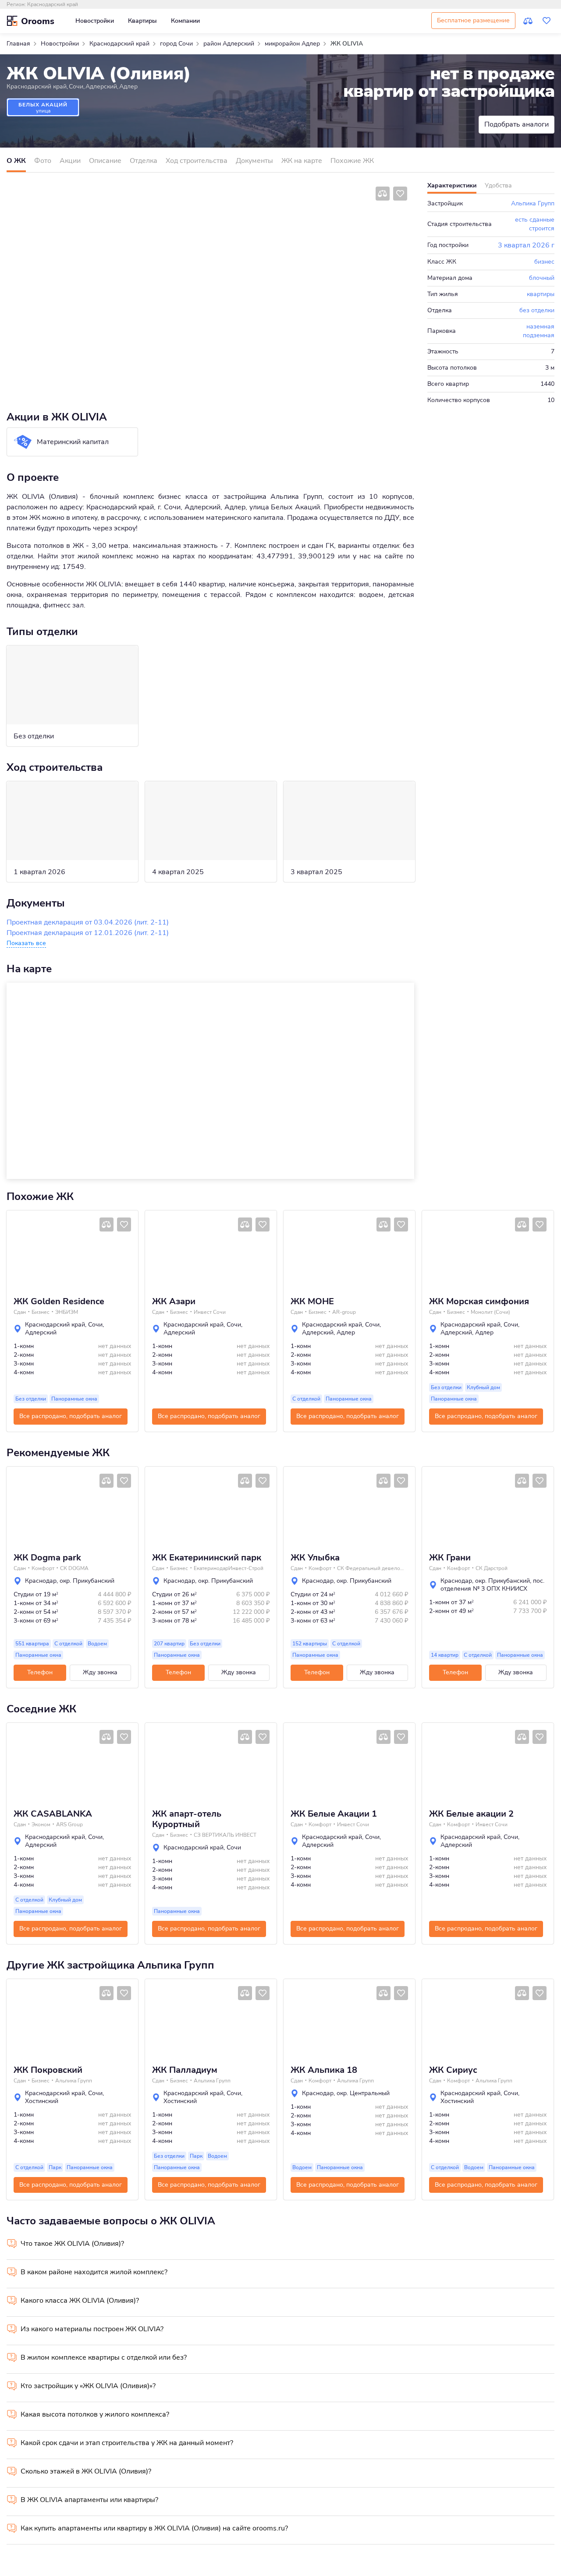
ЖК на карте (302, 161)
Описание (105, 161)
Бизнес (41, 1312)
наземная (540, 326)
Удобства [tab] (498, 185)
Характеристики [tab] (452, 185)
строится (542, 228)
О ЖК (16, 161)
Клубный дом (483, 1387)
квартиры (541, 294)
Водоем (97, 1644)
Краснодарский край (53, 4)
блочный (542, 278)
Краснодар (41, 1581)
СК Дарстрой (492, 1568)
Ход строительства (197, 161)
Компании (185, 21)
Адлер (128, 86)
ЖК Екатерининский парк (207, 1558)
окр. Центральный (363, 2093)
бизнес (544, 262)
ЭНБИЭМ (67, 1312)
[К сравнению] (528, 21)
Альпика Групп (533, 203)
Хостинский (42, 2101)
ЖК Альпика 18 (324, 2070)
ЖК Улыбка (315, 1558)
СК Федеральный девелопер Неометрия (372, 1568)
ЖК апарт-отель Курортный (187, 1819)
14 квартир (445, 1655)
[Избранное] (547, 21)
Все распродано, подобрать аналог (71, 1416)
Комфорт (43, 1568)
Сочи (76, 86)
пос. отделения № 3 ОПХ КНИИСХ (492, 1585)
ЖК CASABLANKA (53, 1814)
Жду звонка (100, 1672)
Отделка (144, 161)
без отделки (537, 310)
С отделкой (306, 1399)
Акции (70, 161)
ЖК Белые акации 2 (471, 1814)
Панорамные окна (74, 1399)
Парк (55, 2167)
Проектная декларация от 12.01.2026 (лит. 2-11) (88, 933)
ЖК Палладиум (185, 2070)
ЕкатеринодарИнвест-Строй (229, 1568)
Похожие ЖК (352, 161)
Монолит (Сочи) (490, 1312)
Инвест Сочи (210, 1312)
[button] (16, 1250)
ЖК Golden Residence (59, 1302)
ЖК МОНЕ (312, 1302)
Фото (43, 161)
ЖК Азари (174, 1302)
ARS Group (69, 1824)
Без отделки (31, 1399)
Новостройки (95, 21)
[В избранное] (400, 194)
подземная (539, 335)
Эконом (41, 1824)
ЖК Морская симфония (479, 1302)
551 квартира (32, 1644)
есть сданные (535, 220)
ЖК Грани (450, 1558)
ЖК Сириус (453, 2070)
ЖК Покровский (48, 2070)
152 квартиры (310, 1644)
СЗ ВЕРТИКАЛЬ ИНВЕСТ (225, 1835)
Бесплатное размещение (473, 20)
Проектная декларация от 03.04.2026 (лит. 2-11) (88, 922)
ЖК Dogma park (47, 1558)
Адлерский (101, 86)
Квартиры (142, 21)
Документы (254, 161)
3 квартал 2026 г (526, 245)
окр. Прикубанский (87, 1581)
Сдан (20, 1312)
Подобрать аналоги (517, 124)
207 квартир (169, 1644)
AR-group (344, 1312)
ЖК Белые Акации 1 (334, 1814)
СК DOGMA (74, 1568)
